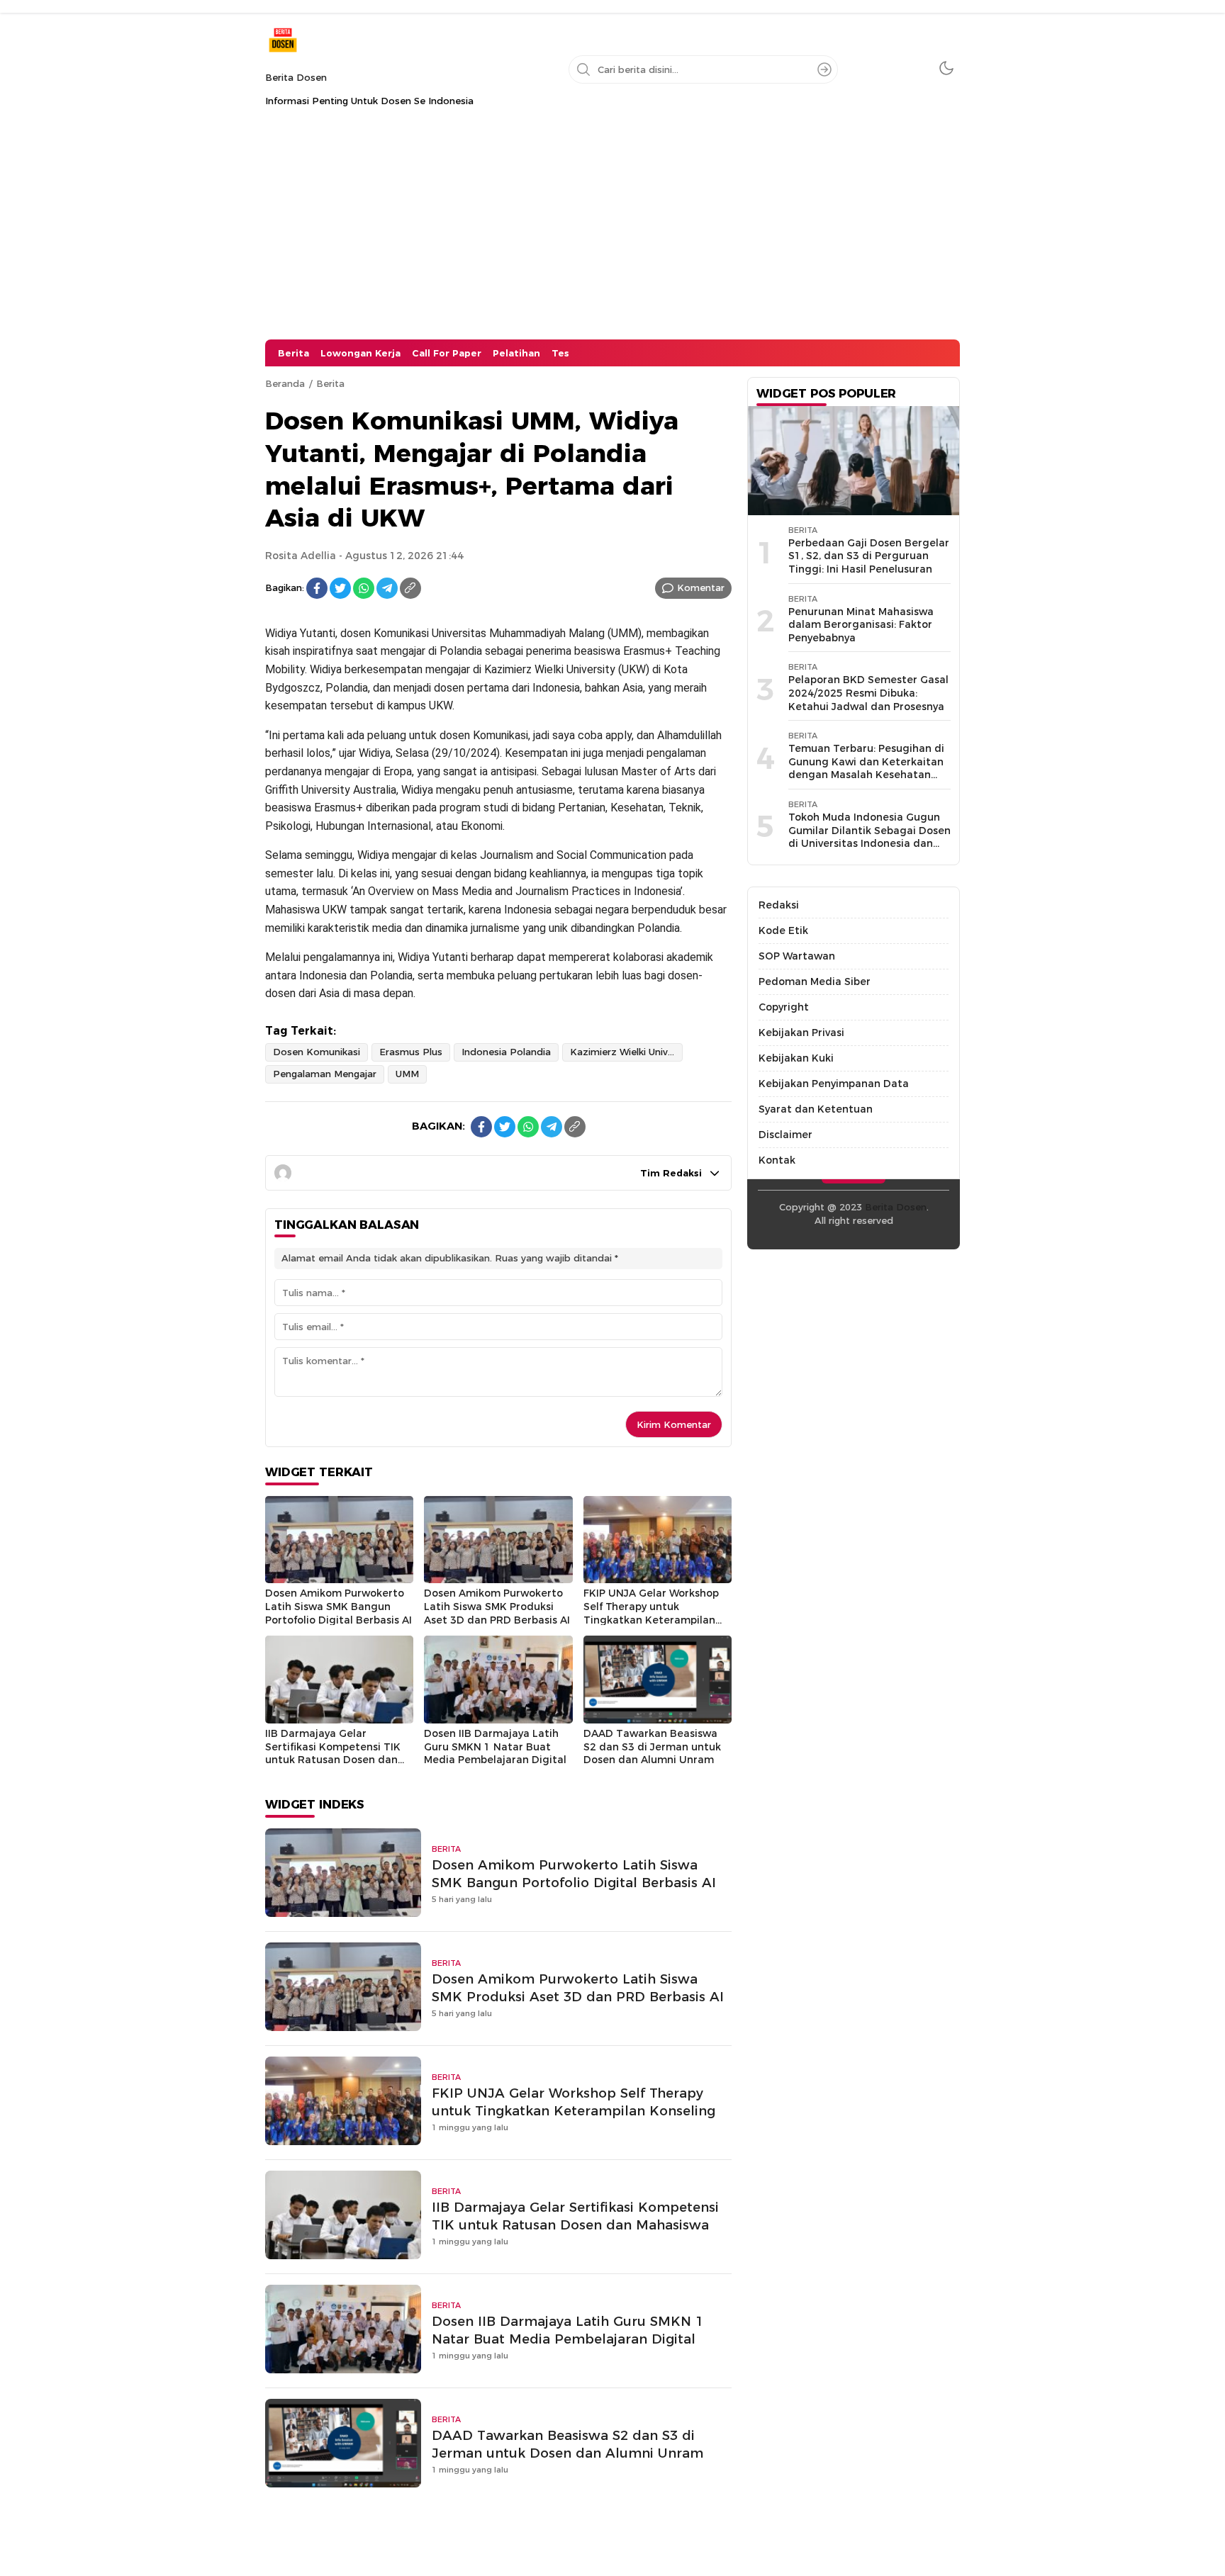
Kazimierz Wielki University (626, 1052)
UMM (407, 1074)
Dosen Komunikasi (317, 1052)
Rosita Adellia (301, 556)
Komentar (701, 587)
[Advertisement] (612, 233)
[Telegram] (387, 588)
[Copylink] (410, 588)
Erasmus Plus (411, 1052)
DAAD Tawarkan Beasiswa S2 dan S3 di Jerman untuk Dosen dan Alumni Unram (652, 1747)
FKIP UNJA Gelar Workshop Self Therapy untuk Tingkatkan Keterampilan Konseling (651, 1613)
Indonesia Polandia (506, 1052)
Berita (330, 383)
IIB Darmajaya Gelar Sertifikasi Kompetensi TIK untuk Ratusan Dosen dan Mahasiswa (333, 1753)
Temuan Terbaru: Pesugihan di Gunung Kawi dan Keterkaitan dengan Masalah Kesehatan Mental (866, 768)
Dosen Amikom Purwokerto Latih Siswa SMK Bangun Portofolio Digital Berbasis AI (339, 1606)
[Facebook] (317, 588)
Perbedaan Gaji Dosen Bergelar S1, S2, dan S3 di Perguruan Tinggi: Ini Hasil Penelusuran (869, 556)
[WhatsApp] (364, 588)
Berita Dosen (296, 77)
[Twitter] (340, 588)
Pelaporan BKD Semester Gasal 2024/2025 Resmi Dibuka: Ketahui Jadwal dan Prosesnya (868, 693)
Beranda (285, 383)
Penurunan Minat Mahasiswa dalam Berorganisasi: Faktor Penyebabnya (861, 625)
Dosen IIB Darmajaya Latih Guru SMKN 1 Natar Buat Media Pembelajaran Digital (495, 1747)
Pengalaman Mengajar (325, 1074)
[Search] (824, 69)
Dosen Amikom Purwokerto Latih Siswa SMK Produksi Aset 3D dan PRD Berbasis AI (497, 1606)
